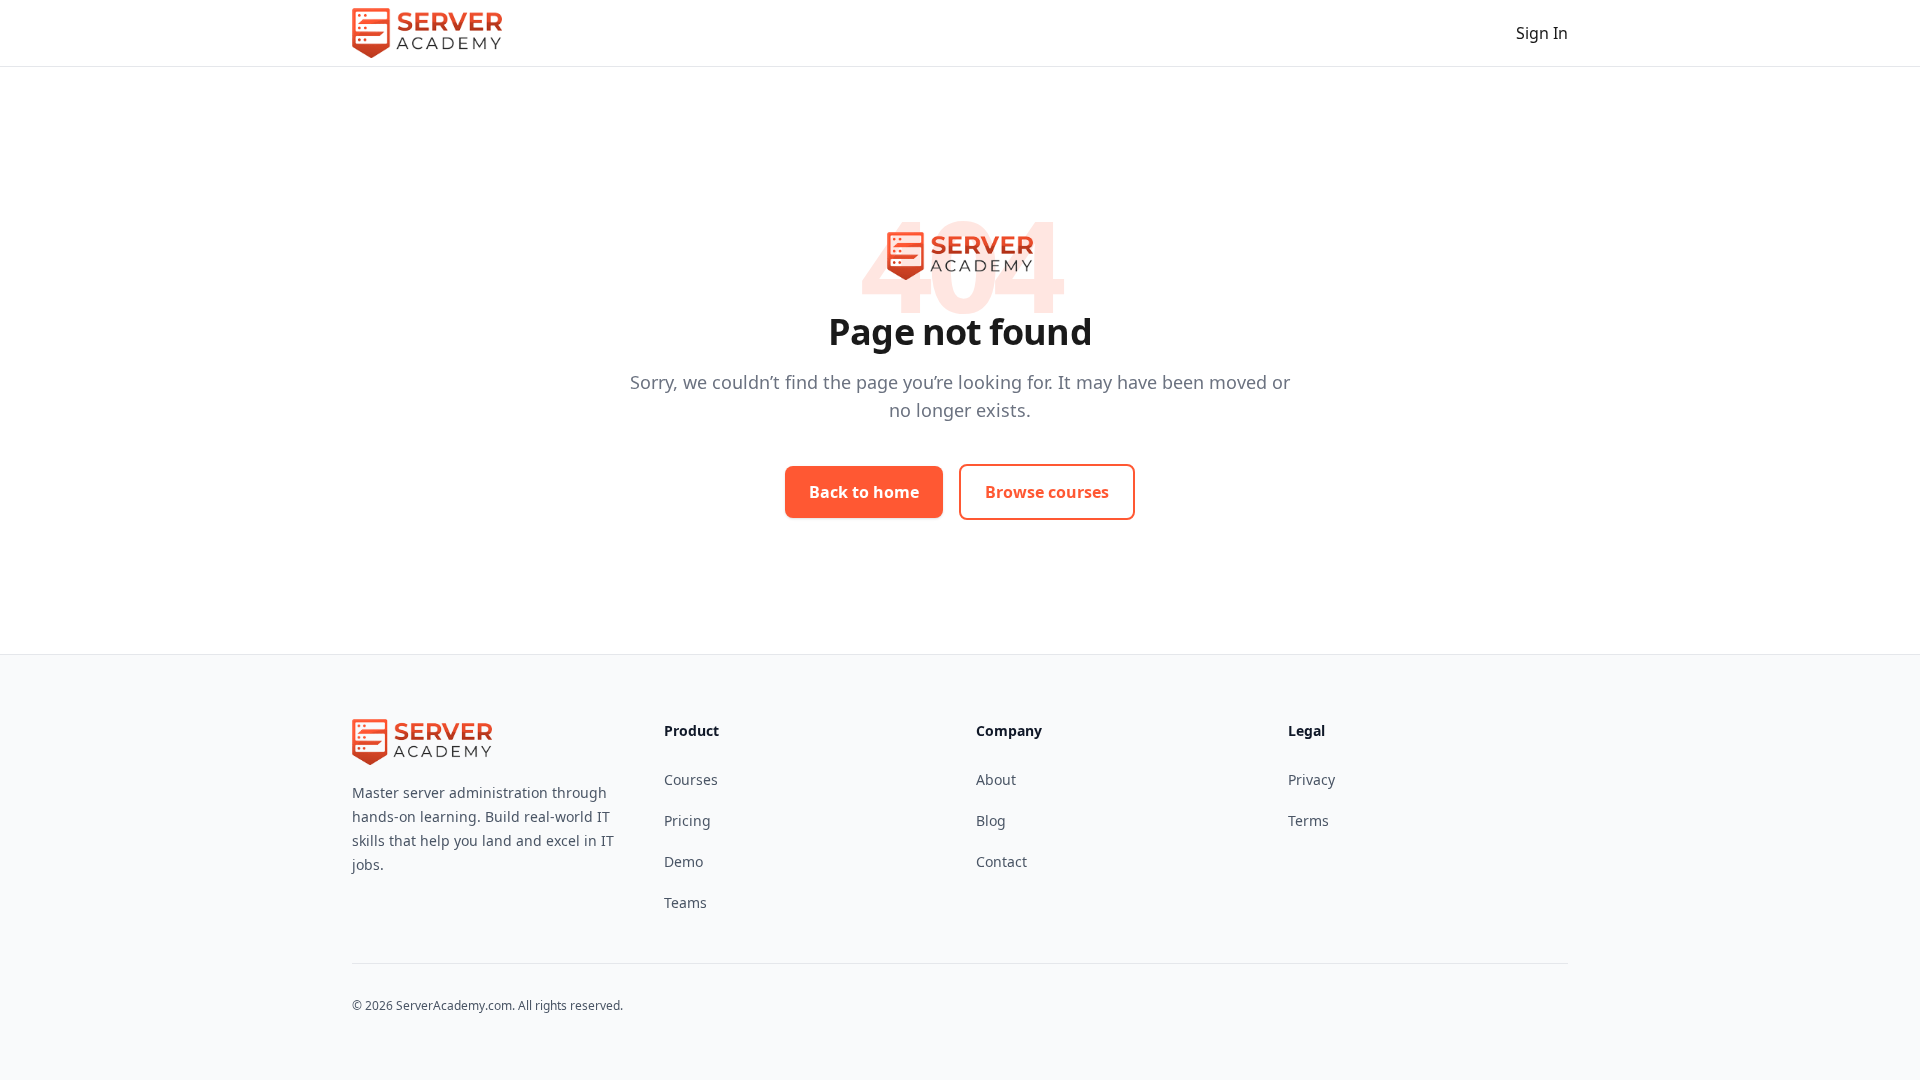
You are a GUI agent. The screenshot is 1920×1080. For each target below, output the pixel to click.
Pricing (687, 820)
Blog (991, 820)
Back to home (864, 492)
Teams (685, 902)
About (996, 779)
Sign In (1542, 33)
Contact (1001, 861)
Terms (1308, 820)
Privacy (1311, 779)
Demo (683, 861)
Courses (691, 779)
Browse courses (1047, 492)
